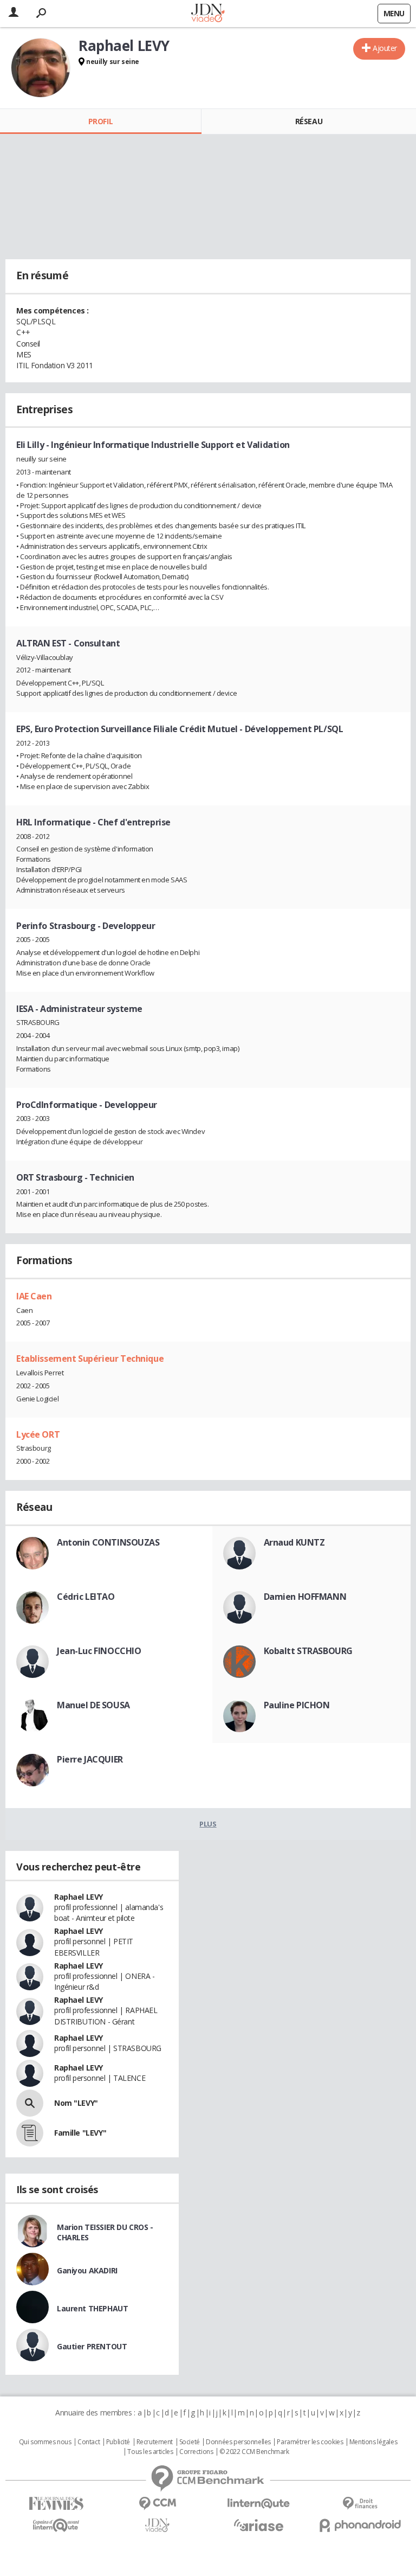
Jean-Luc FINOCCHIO (99, 1651)
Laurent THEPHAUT (92, 2308)
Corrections (196, 2452)
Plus (208, 1824)
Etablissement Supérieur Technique (90, 1359)
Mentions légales (373, 2442)
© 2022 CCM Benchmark (254, 2452)
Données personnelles (238, 2442)
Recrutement (155, 2442)
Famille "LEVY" (80, 2133)
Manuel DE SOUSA (93, 1705)
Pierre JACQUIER (90, 1759)
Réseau (309, 121)
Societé (190, 2442)
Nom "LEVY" (76, 2103)
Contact (89, 2442)
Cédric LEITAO (86, 1597)
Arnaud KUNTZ (294, 1542)
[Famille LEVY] (30, 2133)
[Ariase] (259, 2525)
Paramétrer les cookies (310, 2442)
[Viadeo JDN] (157, 2525)
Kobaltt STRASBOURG (308, 1651)
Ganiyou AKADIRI (87, 2270)
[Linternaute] (259, 2504)
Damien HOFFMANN (305, 1597)
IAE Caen (34, 1296)
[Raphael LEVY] (41, 68)
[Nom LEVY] (30, 2103)
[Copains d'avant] (56, 2525)
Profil (100, 121)
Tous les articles (150, 2452)
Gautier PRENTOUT (92, 2346)
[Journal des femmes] (56, 2504)
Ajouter (385, 48)
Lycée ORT (38, 1434)
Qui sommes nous (45, 2442)
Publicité (118, 2442)
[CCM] (157, 2504)
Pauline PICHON (297, 1705)
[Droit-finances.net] (360, 2504)
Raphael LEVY (79, 1897)
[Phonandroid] (360, 2525)
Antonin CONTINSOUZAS (108, 1542)
